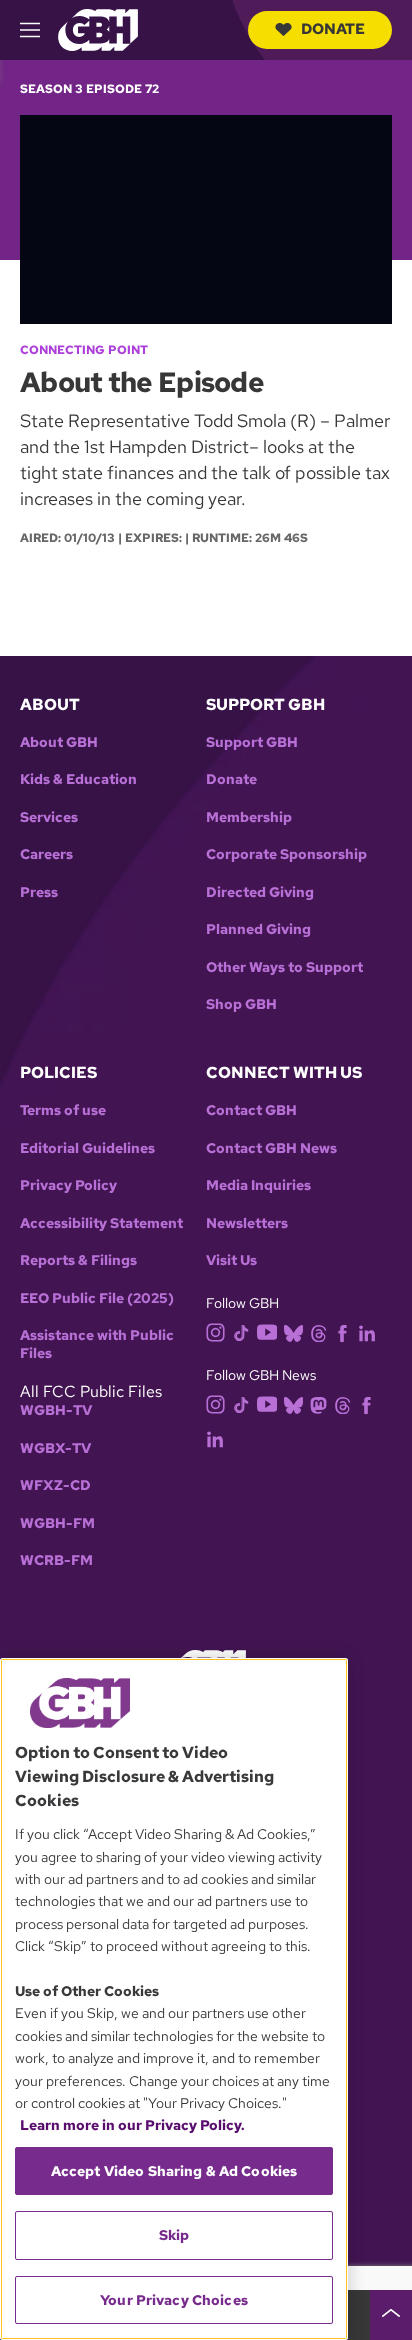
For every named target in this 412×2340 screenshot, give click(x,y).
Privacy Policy (68, 1185)
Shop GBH (241, 1004)
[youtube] (267, 1330)
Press (39, 892)
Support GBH (252, 742)
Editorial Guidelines (87, 1148)
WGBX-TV (55, 1448)
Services (49, 817)
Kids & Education (78, 779)
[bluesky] (293, 1331)
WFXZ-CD (55, 1485)
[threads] (318, 1331)
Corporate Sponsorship (286, 854)
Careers (46, 854)
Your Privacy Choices (174, 2300)
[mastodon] (318, 1404)
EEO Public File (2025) (97, 1298)
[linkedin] (367, 1331)
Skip (174, 2235)
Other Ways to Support (284, 967)
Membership (249, 817)
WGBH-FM (57, 1523)
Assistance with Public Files (97, 1344)
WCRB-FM (56, 1560)
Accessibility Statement (101, 1223)
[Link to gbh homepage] (98, 28)
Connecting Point (84, 350)
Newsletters (247, 1223)
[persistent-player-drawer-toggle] (391, 2315)
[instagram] (216, 1330)
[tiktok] (241, 1331)
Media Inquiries (258, 1185)
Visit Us (231, 1260)
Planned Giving (258, 929)
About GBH (59, 742)
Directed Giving (260, 892)
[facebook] (342, 1331)
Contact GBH (251, 1110)
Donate (333, 29)
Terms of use (63, 1110)
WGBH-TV (56, 1410)
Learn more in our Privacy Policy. (132, 2125)
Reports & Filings (78, 1260)
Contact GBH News (271, 1148)
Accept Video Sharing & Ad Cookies (174, 2171)
